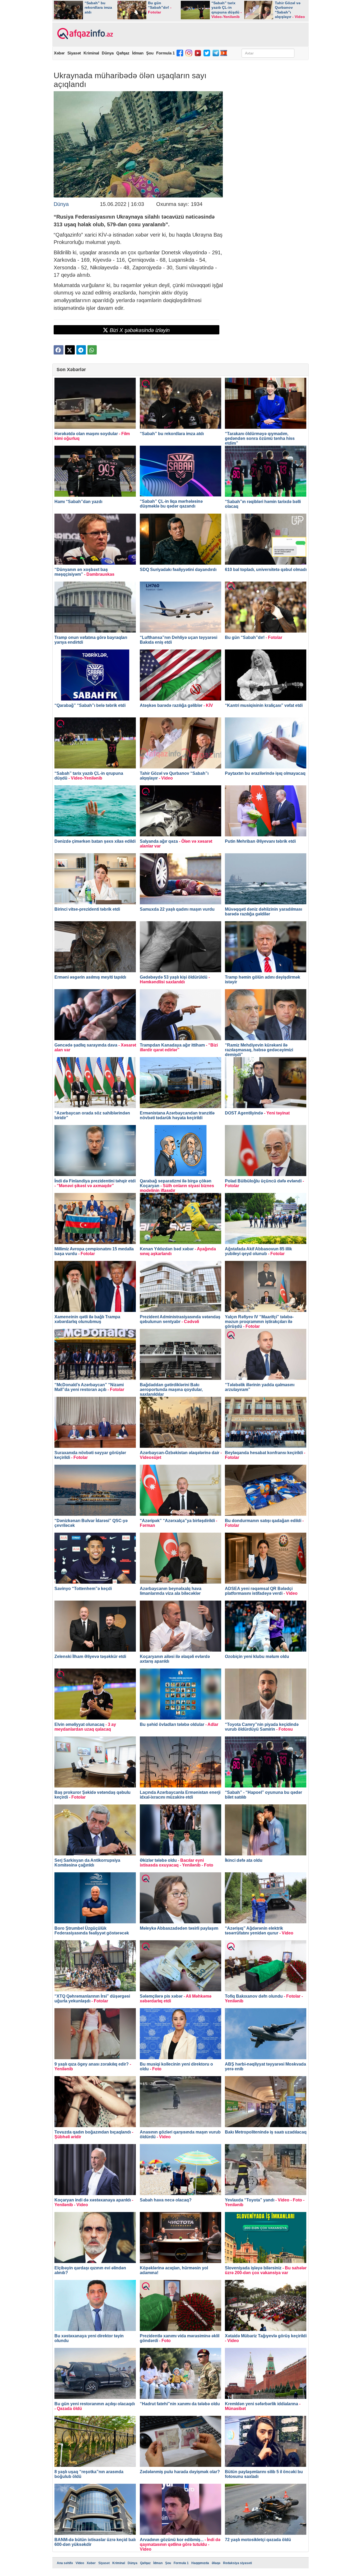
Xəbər (59, 53)
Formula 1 (165, 53)
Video (80, 2563)
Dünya (108, 53)
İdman (138, 53)
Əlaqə (216, 2563)
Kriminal (91, 53)
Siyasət (74, 53)
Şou (150, 53)
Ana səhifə (65, 2563)
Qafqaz (123, 53)
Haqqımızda (200, 2563)
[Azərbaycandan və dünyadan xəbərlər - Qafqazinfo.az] (84, 34)
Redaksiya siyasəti (237, 2563)
